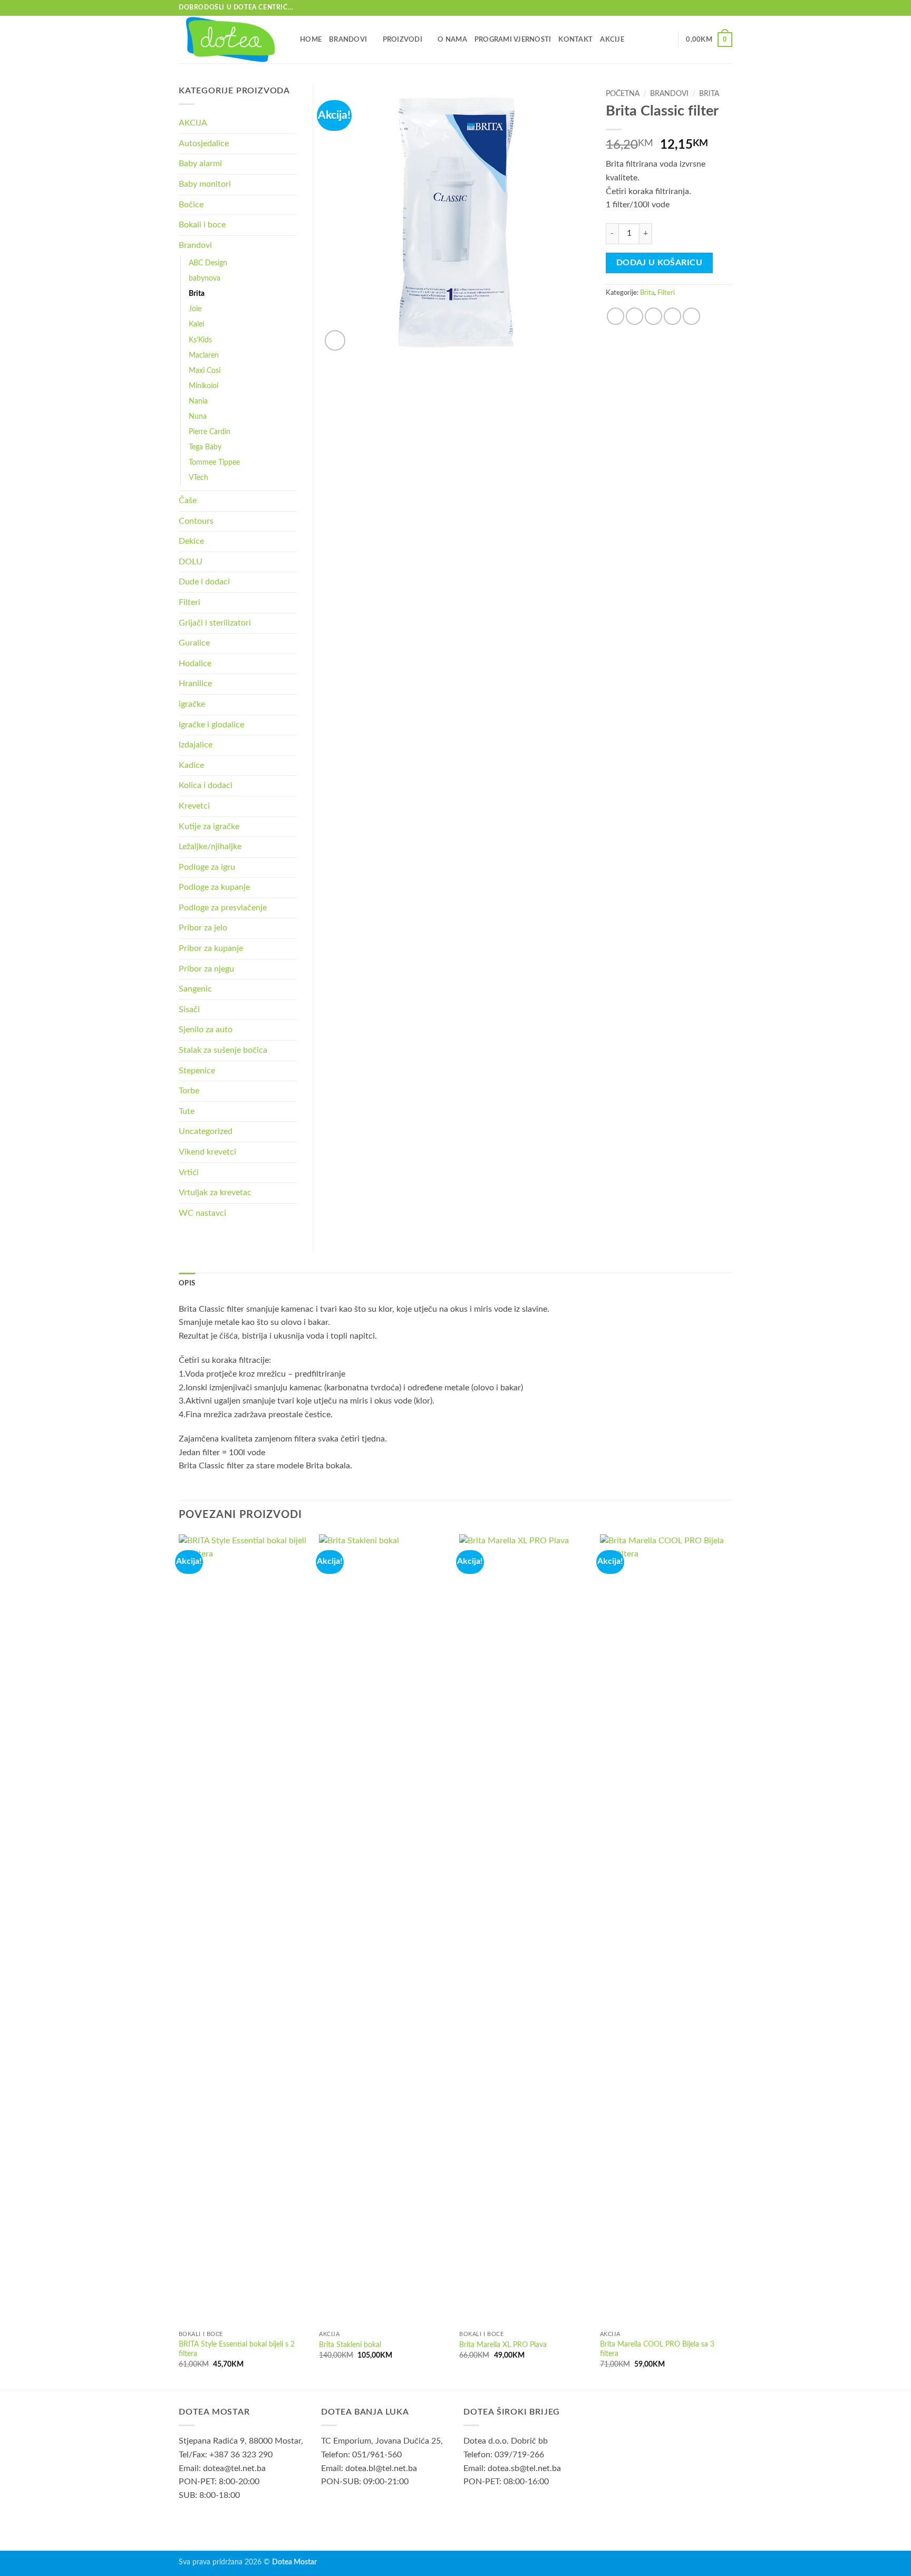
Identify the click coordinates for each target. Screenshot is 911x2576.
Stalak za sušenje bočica (223, 1050)
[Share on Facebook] (616, 316)
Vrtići (189, 1172)
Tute (187, 1111)
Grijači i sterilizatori (215, 623)
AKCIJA (193, 123)
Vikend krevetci (207, 1152)
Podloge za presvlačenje (223, 908)
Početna (623, 94)
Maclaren (204, 355)
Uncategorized (206, 1131)
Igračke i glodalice (211, 725)
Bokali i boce (202, 225)
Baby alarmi (200, 164)
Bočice (191, 205)
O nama (452, 40)
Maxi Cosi (205, 371)
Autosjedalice (204, 143)
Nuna (198, 416)
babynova (205, 278)
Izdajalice (196, 745)
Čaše (188, 501)
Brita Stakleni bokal (350, 2345)
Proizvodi (403, 40)
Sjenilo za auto (206, 1030)
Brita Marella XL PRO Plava (503, 2345)
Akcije (612, 40)
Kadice (191, 765)
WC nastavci (202, 1213)
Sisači (189, 1010)
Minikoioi (203, 386)
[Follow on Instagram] (727, 8)
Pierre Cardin (210, 432)
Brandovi (348, 40)
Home (311, 40)
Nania (198, 401)
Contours (196, 521)
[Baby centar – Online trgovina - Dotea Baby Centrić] (231, 40)
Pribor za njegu (206, 969)
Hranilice (195, 684)
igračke (192, 704)
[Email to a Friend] (653, 316)
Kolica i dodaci (206, 785)
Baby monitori (205, 184)
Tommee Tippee (214, 462)
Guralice (194, 643)
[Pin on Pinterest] (672, 316)
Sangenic (195, 989)
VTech (198, 478)
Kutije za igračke (209, 826)
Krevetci (194, 806)
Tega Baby (205, 447)
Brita (709, 94)
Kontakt (575, 40)
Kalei (196, 324)
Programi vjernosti (513, 40)
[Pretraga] (666, 40)
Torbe (189, 1091)
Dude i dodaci (204, 582)
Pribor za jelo (203, 928)
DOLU (191, 562)
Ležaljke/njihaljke (210, 847)
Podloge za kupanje (214, 887)
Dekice (191, 541)
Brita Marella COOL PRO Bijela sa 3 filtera (657, 2349)
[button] (709, 40)
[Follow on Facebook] (717, 8)
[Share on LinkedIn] (691, 316)
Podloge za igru (207, 867)
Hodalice (195, 664)
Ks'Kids (200, 340)
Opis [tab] (187, 1283)
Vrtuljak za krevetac (215, 1193)
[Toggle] (290, 143)
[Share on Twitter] (634, 316)
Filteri (666, 293)
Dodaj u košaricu (659, 263)
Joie (195, 309)
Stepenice (197, 1071)
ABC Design (208, 263)
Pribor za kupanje (211, 948)
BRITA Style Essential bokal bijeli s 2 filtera (237, 2349)
